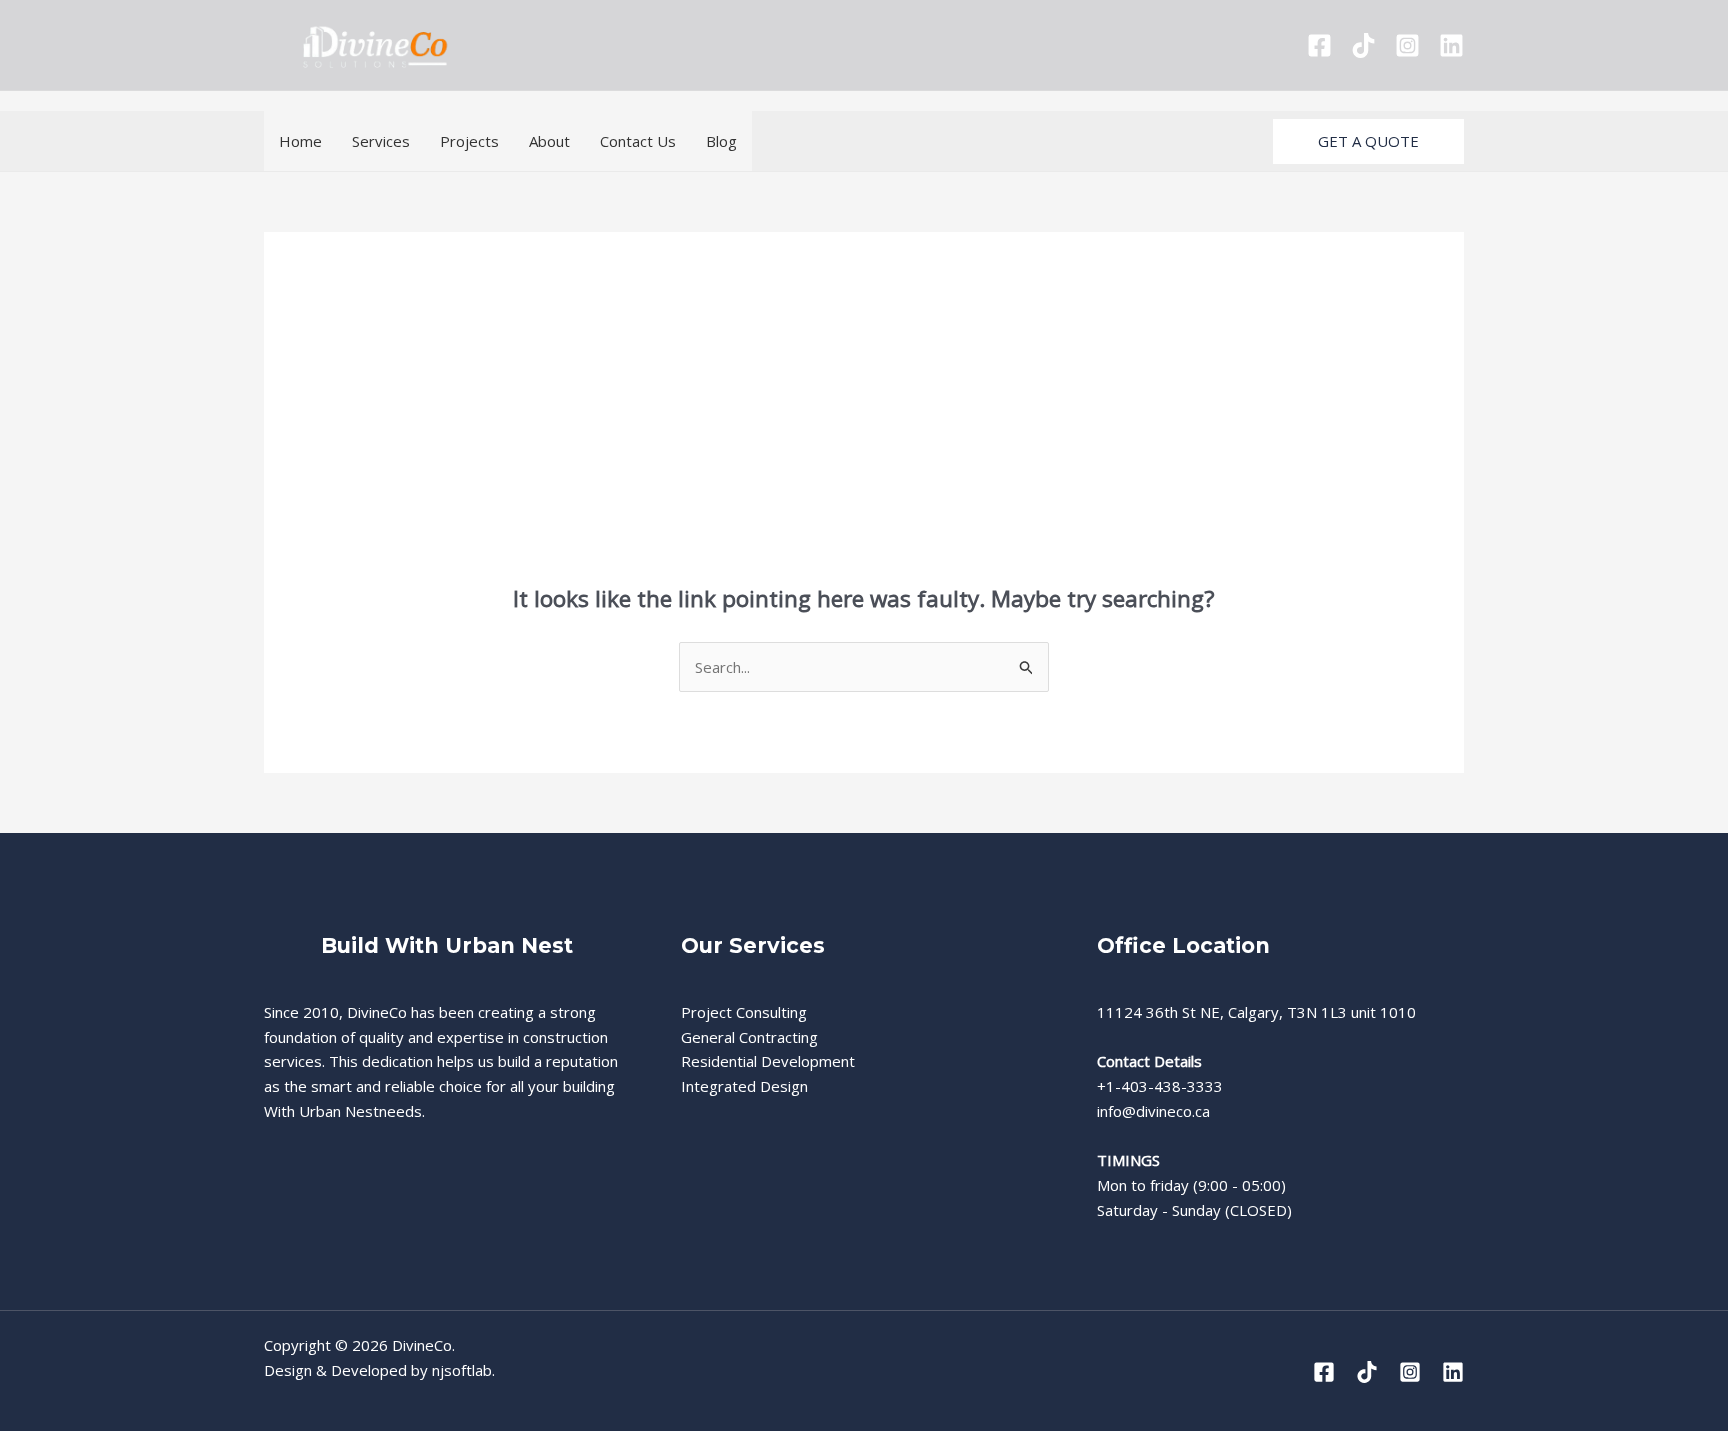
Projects (469, 141)
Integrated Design (744, 1086)
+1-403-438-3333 (1160, 1086)
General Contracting (749, 1037)
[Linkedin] (1451, 45)
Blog (721, 141)
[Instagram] (1407, 45)
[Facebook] (1319, 45)
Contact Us (638, 141)
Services (381, 141)
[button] (1368, 141)
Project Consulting (744, 1012)
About (549, 141)
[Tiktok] (1363, 45)
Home (300, 141)
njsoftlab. (463, 1370)
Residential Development (768, 1061)
